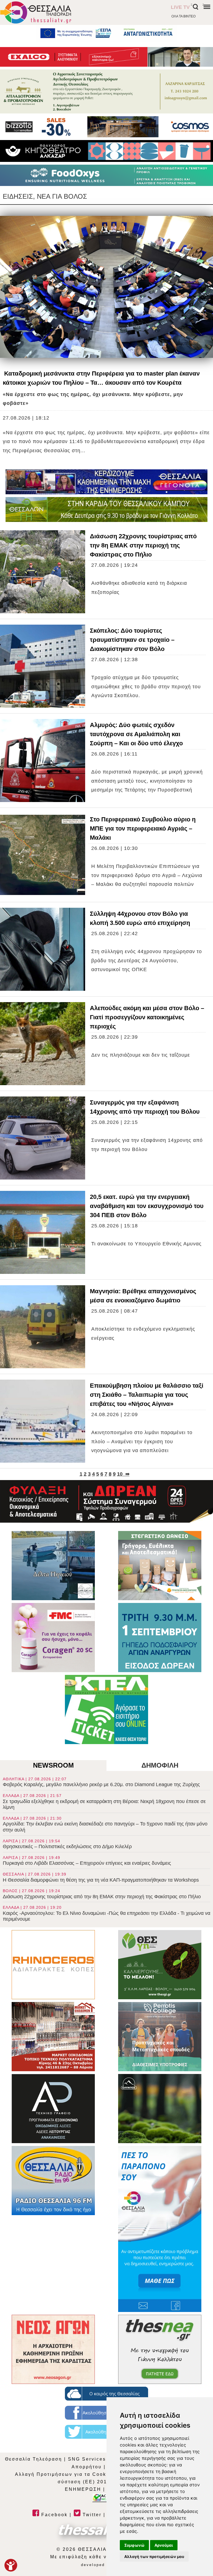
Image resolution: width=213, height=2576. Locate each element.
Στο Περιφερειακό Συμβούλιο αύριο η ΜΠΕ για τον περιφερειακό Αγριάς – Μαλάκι (143, 828)
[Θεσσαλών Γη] (106, 509)
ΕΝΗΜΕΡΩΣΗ (83, 2489)
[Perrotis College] (160, 2037)
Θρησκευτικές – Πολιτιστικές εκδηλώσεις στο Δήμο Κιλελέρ (67, 1844)
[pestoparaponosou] (160, 2229)
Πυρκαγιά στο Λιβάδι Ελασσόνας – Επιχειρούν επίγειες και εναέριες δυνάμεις (87, 1861)
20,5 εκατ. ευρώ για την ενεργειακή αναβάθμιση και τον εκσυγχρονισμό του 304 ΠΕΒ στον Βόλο (147, 1206)
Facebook (54, 2515)
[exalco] (106, 57)
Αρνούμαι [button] (164, 2545)
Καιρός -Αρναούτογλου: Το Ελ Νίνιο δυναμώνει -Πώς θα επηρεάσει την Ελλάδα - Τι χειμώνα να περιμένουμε (106, 1913)
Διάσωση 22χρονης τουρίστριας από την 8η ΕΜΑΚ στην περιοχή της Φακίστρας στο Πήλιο (143, 545)
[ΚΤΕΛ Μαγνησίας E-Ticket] (106, 1709)
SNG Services (87, 2459)
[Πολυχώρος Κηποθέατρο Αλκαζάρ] (106, 151)
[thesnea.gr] (160, 2349)
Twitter (91, 2515)
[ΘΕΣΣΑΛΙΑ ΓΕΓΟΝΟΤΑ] (106, 482)
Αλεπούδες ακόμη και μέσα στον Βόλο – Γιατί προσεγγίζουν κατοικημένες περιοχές (147, 1017)
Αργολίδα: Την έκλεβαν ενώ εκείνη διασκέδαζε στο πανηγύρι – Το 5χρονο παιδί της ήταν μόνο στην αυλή (105, 1824)
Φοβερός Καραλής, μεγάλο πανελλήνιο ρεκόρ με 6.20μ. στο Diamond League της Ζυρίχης (101, 1782)
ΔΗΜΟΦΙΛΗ (160, 1765)
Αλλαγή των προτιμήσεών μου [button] (154, 2556)
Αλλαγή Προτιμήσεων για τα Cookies (65, 2474)
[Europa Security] (106, 1501)
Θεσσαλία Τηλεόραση (34, 2459)
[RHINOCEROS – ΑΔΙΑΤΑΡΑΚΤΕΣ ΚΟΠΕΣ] (53, 1965)
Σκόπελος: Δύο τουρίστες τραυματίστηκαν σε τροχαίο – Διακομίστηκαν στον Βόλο (132, 640)
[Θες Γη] (160, 1965)
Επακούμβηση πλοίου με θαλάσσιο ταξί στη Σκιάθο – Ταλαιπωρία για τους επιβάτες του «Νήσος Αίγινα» (147, 1395)
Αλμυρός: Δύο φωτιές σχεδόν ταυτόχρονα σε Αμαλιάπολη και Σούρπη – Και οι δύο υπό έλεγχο (136, 734)
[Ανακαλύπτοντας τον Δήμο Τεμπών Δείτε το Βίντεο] (53, 1566)
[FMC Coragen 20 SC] (53, 1638)
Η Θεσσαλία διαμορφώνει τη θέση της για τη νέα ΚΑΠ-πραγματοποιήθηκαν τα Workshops (101, 1877)
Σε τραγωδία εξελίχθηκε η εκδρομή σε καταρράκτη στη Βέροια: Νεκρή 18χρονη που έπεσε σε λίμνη (104, 1802)
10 (120, 1474)
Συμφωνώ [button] (134, 2545)
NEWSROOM (53, 1765)
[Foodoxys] (106, 175)
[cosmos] (106, 127)
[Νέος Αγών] (53, 2349)
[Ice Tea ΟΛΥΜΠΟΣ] (160, 2109)
